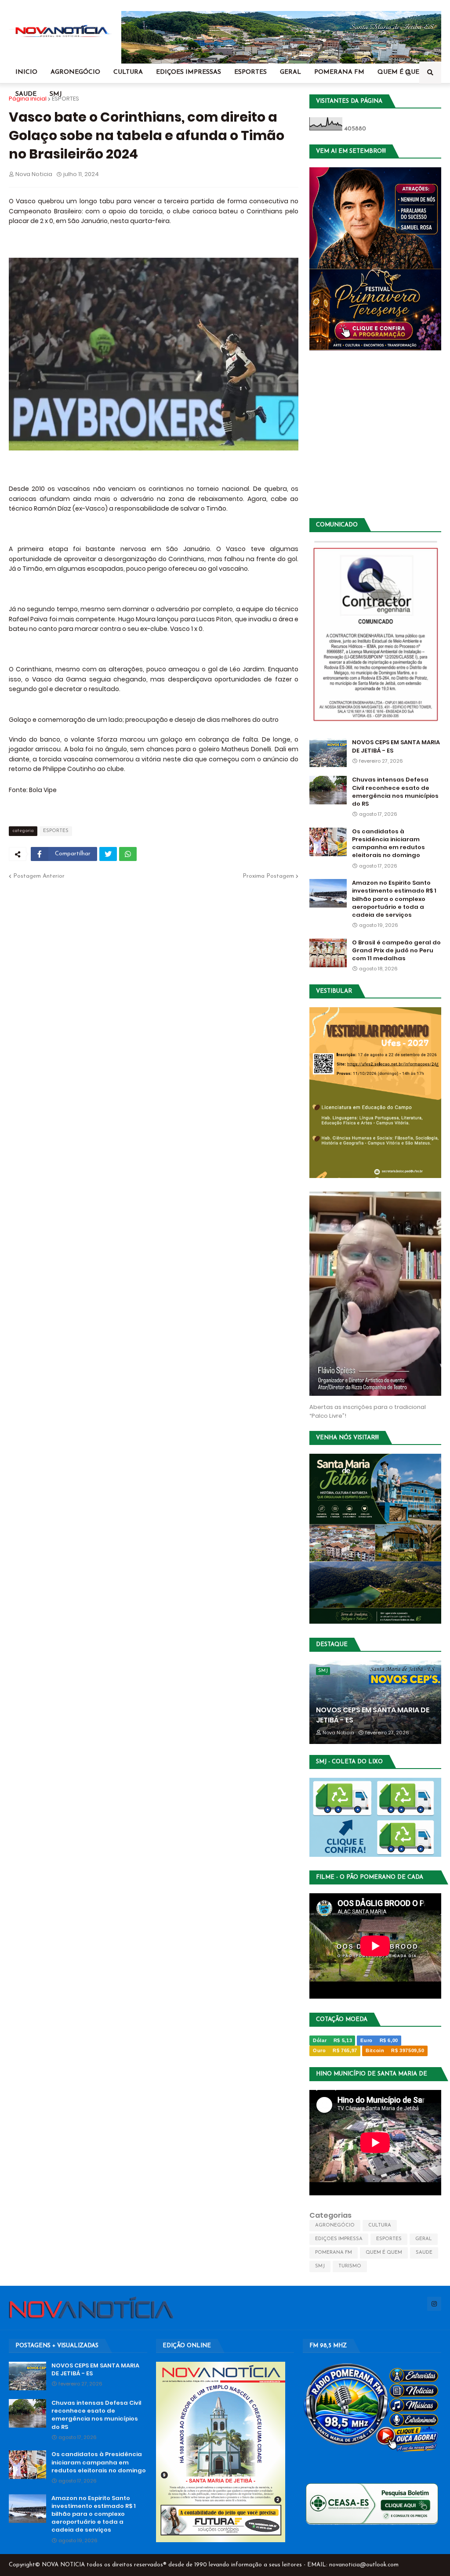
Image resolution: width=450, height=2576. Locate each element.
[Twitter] (108, 854)
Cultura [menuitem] (128, 72)
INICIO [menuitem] (26, 72)
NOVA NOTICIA (63, 2565)
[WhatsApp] (128, 854)
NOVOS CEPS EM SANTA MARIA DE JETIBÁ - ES (396, 746)
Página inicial (28, 99)
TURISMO (350, 2266)
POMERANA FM (334, 2253)
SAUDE (424, 2253)
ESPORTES (65, 99)
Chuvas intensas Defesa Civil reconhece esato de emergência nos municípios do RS (395, 792)
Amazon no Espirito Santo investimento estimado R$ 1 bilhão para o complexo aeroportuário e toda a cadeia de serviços (394, 899)
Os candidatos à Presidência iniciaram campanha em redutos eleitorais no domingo (388, 844)
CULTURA (380, 2225)
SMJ (320, 2266)
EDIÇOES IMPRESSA (339, 2239)
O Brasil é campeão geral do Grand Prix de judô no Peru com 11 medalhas (396, 951)
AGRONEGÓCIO (335, 2225)
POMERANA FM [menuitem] (339, 72)
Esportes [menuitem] (250, 72)
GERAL (424, 2239)
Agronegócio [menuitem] (75, 72)
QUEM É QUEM (384, 2253)
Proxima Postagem (268, 876)
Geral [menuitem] (290, 72)
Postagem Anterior (39, 876)
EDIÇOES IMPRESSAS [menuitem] (189, 72)
